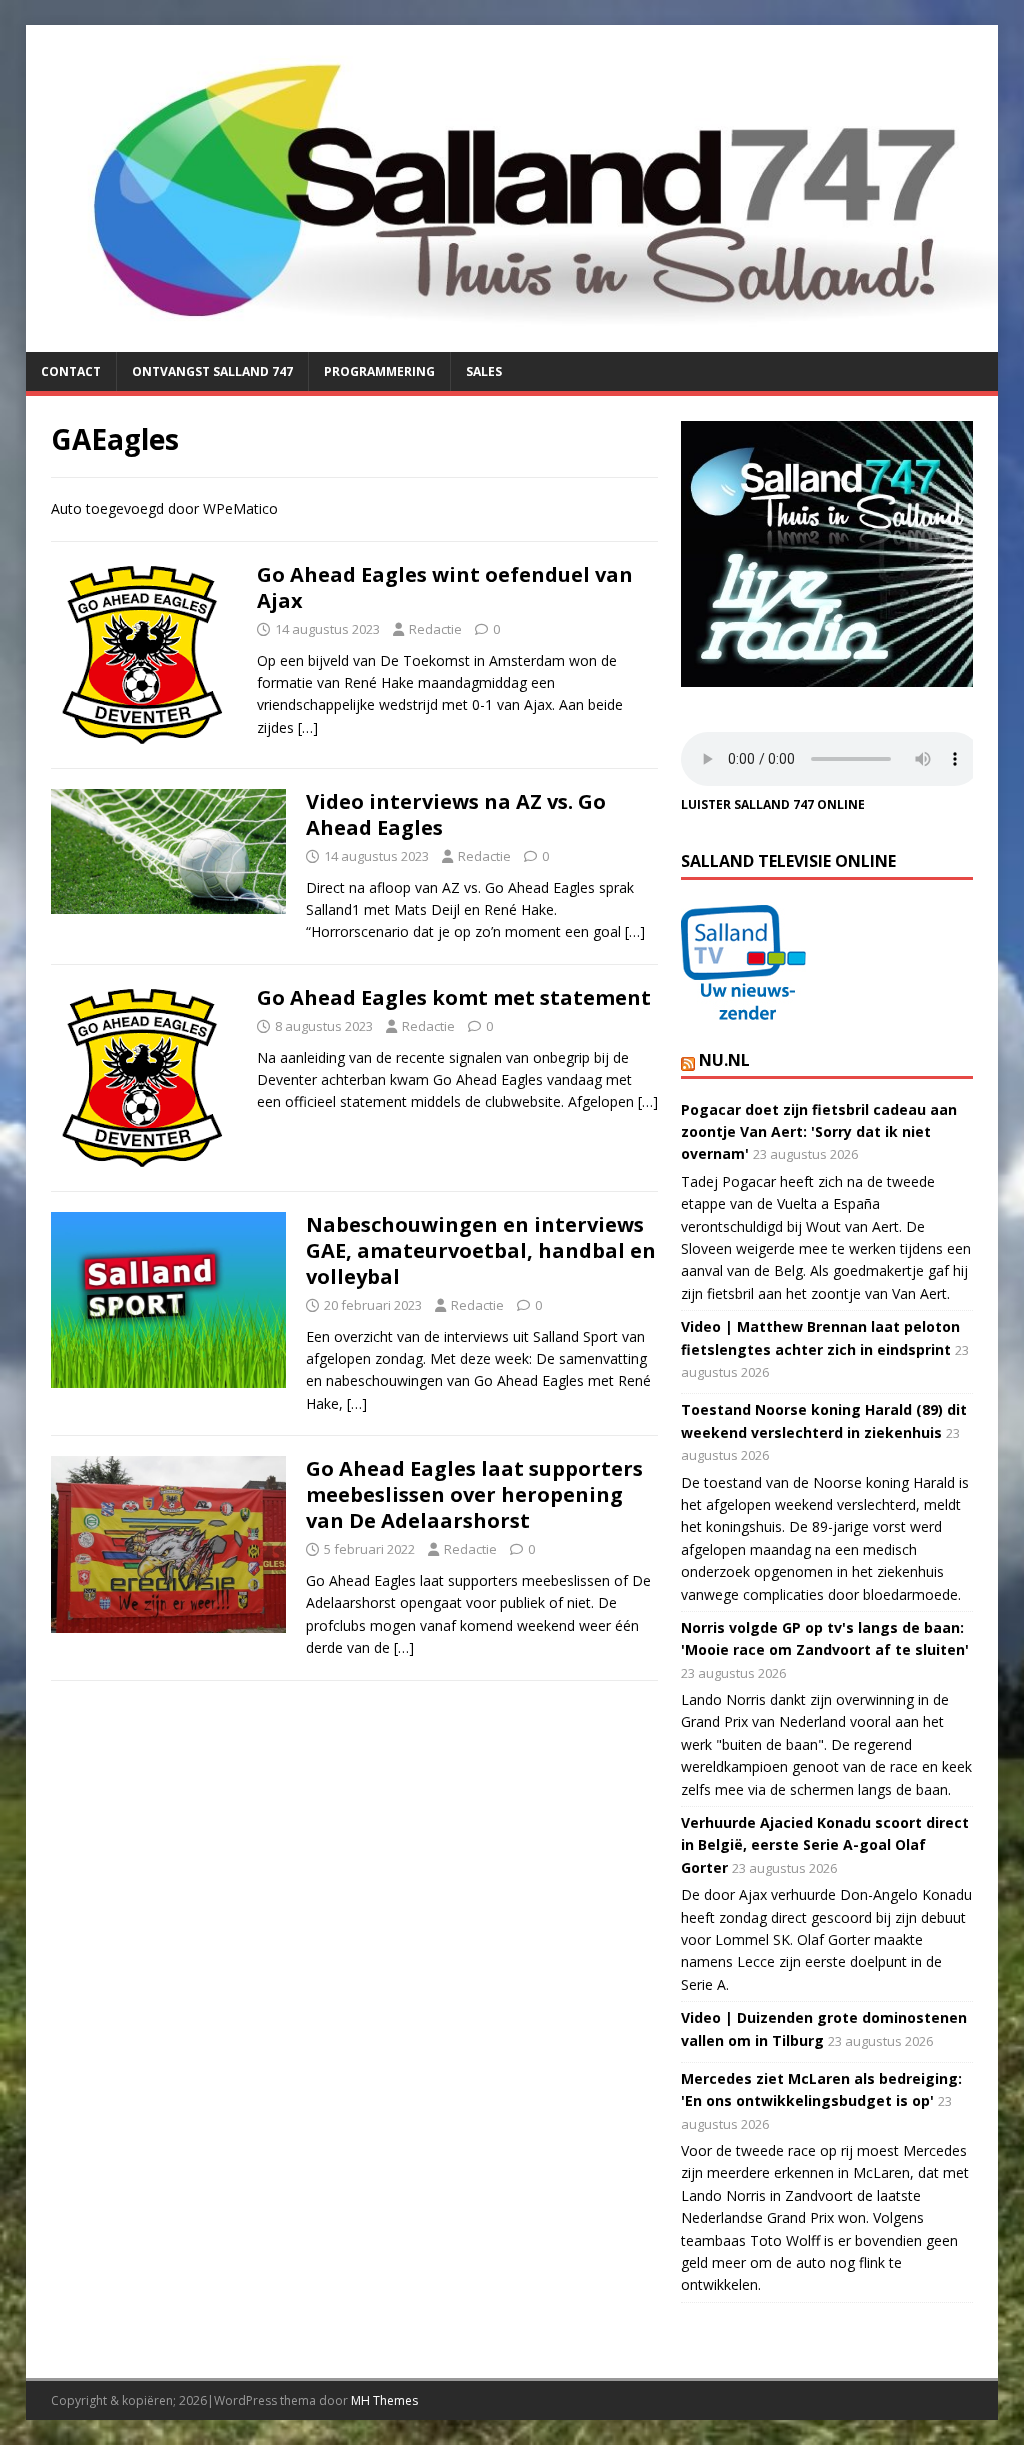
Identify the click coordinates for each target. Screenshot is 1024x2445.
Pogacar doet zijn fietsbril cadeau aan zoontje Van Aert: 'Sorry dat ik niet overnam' (819, 1132)
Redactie (435, 629)
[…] (308, 727)
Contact (71, 371)
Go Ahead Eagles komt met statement (454, 997)
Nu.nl (724, 1060)
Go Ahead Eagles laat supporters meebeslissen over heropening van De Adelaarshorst (474, 1494)
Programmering (379, 371)
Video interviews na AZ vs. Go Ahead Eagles (456, 814)
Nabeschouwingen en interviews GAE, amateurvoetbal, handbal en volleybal (481, 1250)
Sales (484, 371)
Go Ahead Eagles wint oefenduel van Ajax (445, 587)
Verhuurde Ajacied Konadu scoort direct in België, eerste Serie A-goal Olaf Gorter (825, 1845)
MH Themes (384, 2400)
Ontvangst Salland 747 (212, 371)
